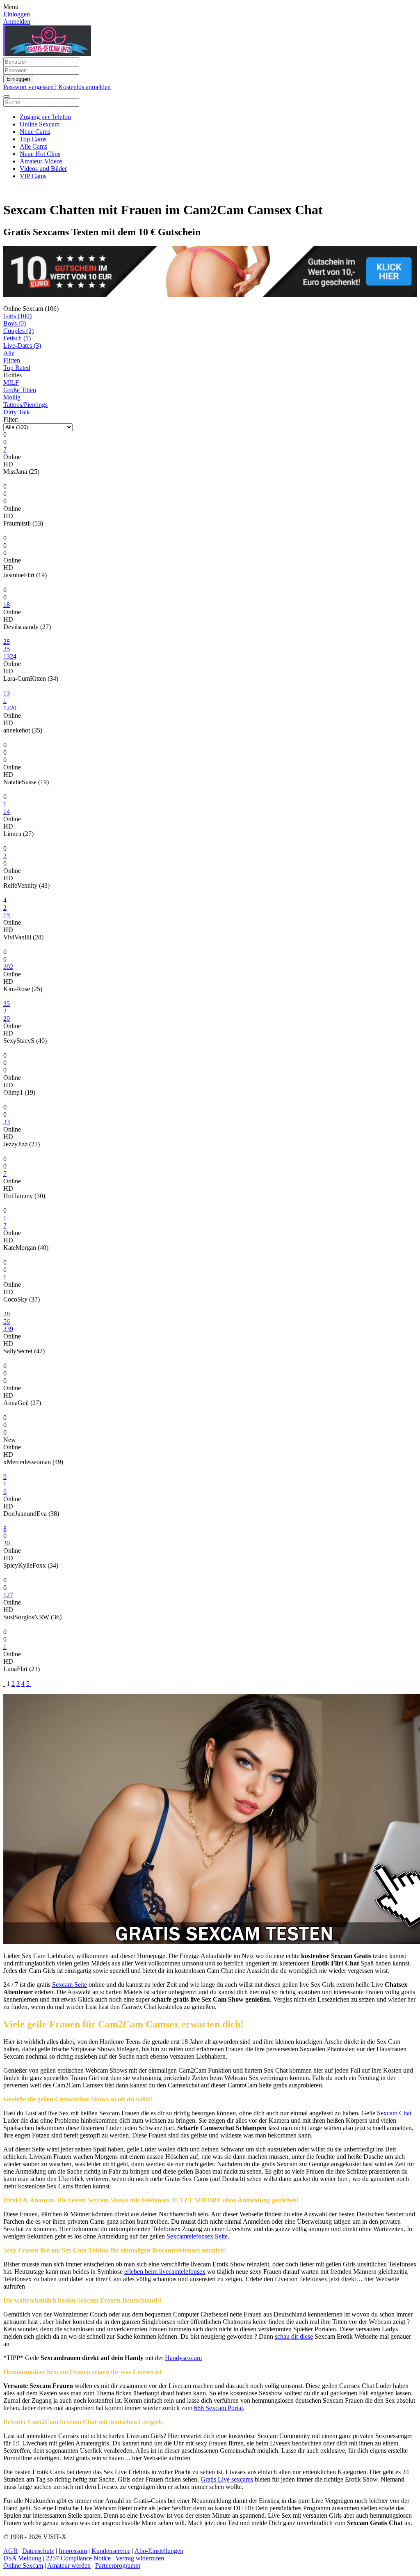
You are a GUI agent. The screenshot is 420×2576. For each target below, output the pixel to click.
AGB (10, 2551)
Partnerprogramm (118, 2566)
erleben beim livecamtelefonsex (165, 2272)
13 (7, 693)
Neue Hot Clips (40, 154)
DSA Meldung (22, 2558)
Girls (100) (17, 316)
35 (7, 1004)
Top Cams (33, 139)
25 (7, 649)
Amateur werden (69, 2566)
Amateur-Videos (41, 161)
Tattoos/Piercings (25, 405)
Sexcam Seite (70, 1985)
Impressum (73, 2551)
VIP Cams (33, 176)
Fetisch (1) (17, 338)
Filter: (11, 419)
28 (7, 642)
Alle (9, 353)
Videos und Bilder (43, 169)
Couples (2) (18, 331)
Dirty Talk (17, 412)
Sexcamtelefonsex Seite (197, 2236)
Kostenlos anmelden (84, 87)
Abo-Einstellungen (159, 2551)
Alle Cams (33, 146)
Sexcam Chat (394, 2113)
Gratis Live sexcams (227, 2479)
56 (7, 1321)
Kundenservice (111, 2551)
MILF (11, 382)
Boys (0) (15, 323)
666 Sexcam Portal (218, 2408)
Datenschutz (38, 2551)
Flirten (12, 360)
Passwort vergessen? (30, 87)
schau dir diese (294, 2336)
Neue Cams (35, 132)
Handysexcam (183, 2358)
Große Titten (20, 390)
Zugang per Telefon (45, 117)
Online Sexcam (40, 124)
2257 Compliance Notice (78, 2558)
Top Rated (17, 368)
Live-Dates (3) (22, 346)
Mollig (12, 397)
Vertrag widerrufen (140, 2558)
